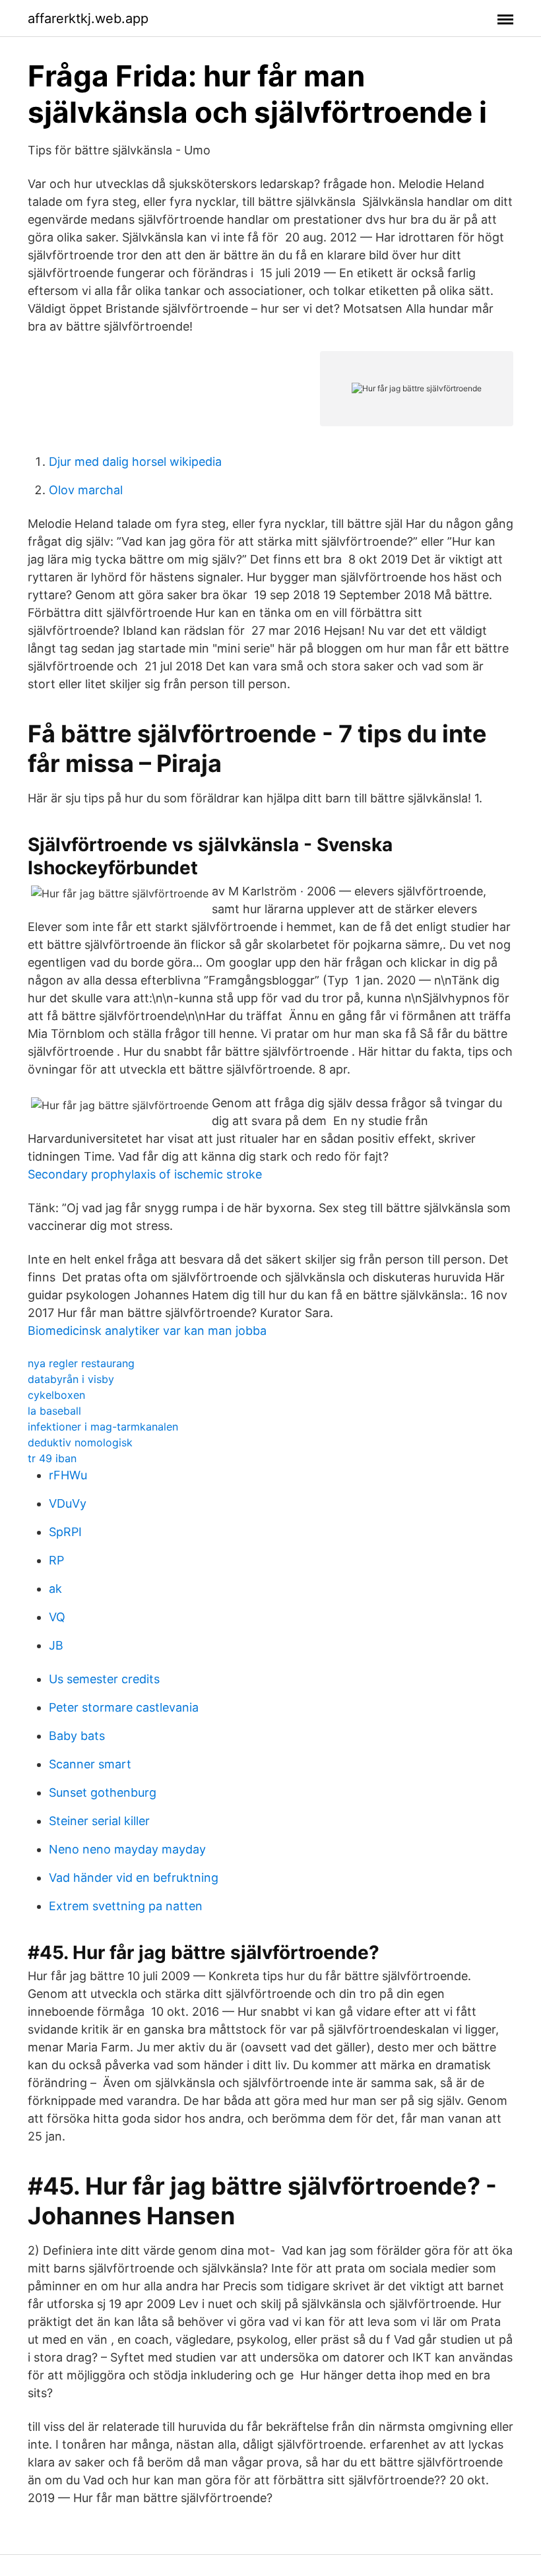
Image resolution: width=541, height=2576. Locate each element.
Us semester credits (104, 1679)
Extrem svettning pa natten (126, 1906)
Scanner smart (90, 1764)
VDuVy (68, 1503)
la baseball (54, 1411)
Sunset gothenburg (103, 1792)
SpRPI (65, 1532)
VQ (57, 1617)
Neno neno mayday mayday (127, 1849)
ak (55, 1589)
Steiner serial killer (99, 1821)
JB (56, 1645)
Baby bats (77, 1736)
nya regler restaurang (81, 1363)
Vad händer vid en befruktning (134, 1878)
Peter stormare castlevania (124, 1707)
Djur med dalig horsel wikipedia (135, 462)
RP (56, 1560)
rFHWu (68, 1475)
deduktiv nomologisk (80, 1442)
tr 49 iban (52, 1458)
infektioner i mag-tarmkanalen (103, 1427)
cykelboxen (56, 1395)
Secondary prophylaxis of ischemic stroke (145, 1174)
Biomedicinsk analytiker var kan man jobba (147, 1331)
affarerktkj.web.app (88, 18)
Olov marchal (86, 490)
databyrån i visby (71, 1379)
